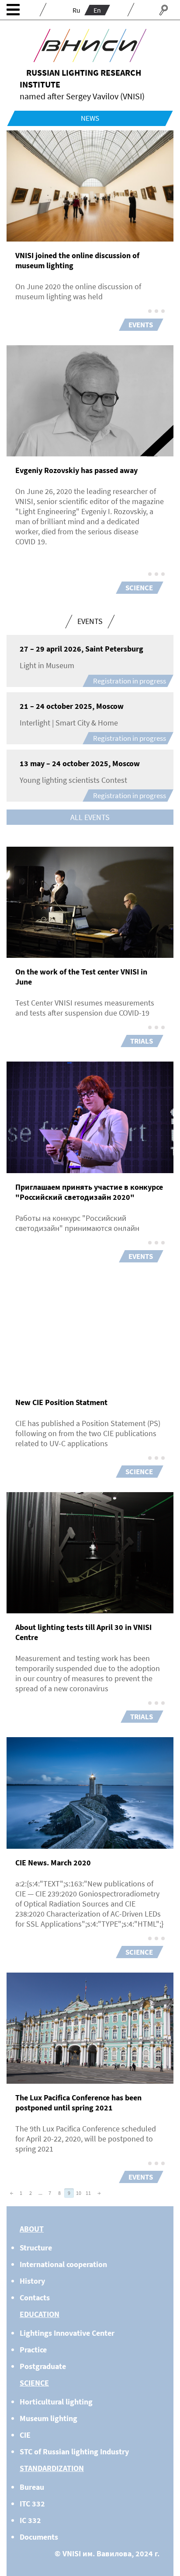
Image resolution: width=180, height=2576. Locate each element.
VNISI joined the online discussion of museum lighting (77, 260)
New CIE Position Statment (61, 1402)
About (32, 2229)
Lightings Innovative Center (67, 2333)
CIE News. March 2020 (53, 1863)
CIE (25, 2435)
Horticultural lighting (56, 2402)
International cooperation (63, 2264)
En (97, 10)
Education (40, 2314)
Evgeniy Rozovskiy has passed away (76, 470)
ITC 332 (32, 2504)
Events (141, 325)
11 (88, 2193)
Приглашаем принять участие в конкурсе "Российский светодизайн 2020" (89, 1192)
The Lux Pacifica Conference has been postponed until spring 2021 (78, 2103)
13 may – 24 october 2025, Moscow (80, 763)
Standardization (52, 2468)
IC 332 (30, 2520)
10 (79, 2193)
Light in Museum (47, 665)
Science (139, 588)
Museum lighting (48, 2418)
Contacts (35, 2297)
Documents (39, 2537)
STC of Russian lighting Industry (74, 2452)
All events (90, 817)
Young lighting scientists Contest (73, 780)
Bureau (32, 2487)
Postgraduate (43, 2366)
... (40, 2193)
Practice (33, 2350)
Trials (142, 1041)
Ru (76, 10)
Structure (36, 2248)
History (32, 2281)
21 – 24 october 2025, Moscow (72, 706)
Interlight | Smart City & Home (69, 723)
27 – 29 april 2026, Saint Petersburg (81, 649)
